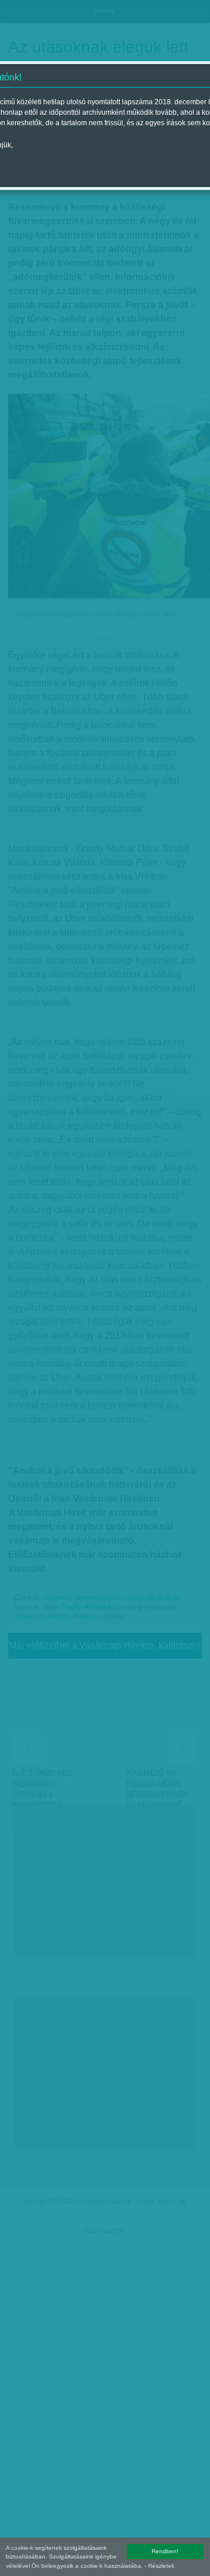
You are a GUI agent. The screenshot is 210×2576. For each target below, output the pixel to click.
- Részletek (160, 2566)
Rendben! (165, 2551)
